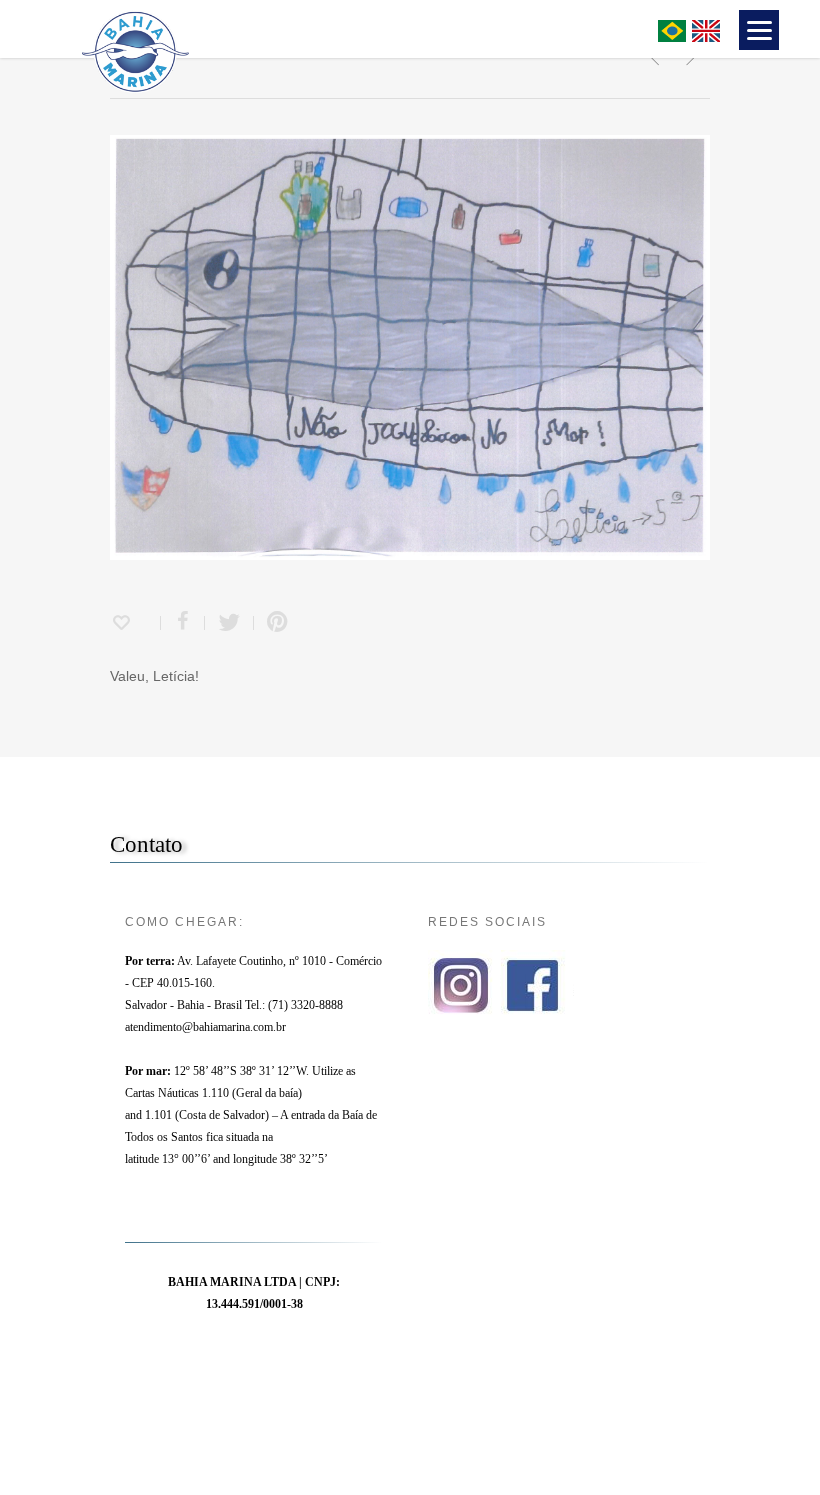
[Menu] (759, 30)
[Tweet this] (229, 623)
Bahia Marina (352, 28)
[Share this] (183, 623)
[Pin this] (273, 623)
